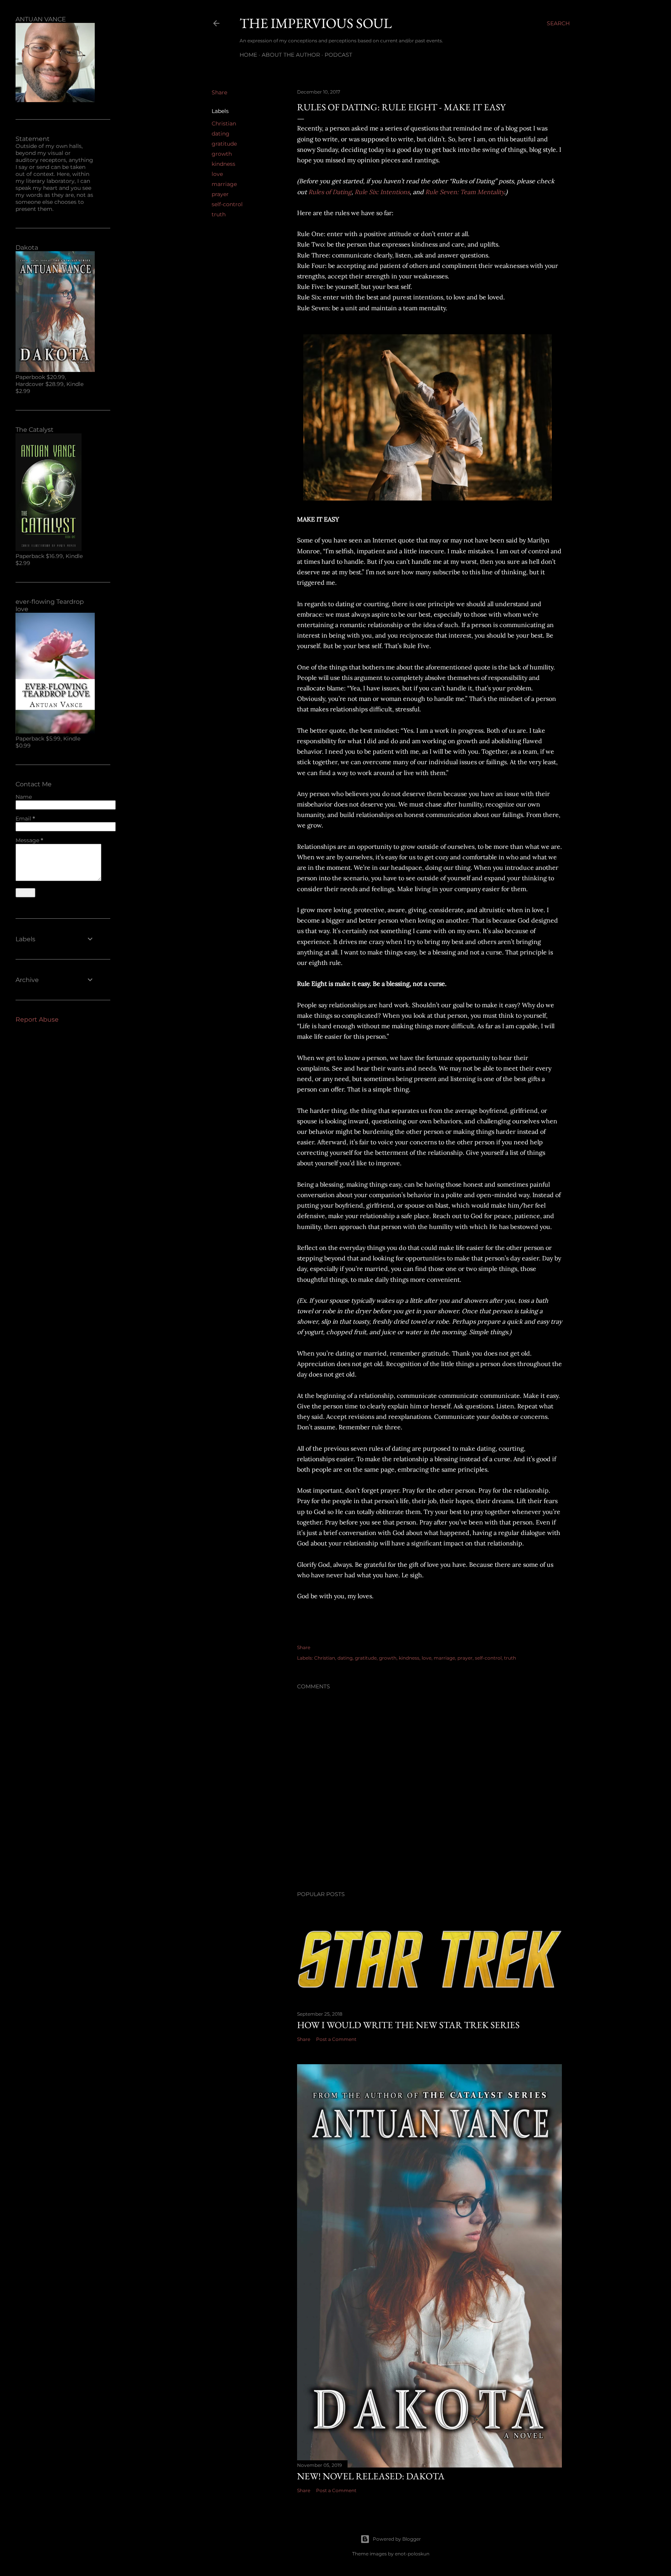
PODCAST (338, 55)
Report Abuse (37, 1019)
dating (221, 134)
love (217, 174)
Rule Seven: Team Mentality (465, 192)
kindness (223, 164)
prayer (220, 194)
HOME (248, 55)
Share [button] (219, 92)
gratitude (224, 144)
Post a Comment (336, 2039)
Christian (224, 123)
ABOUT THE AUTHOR (291, 55)
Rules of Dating (330, 192)
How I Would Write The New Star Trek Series (408, 2025)
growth (222, 154)
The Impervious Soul (316, 23)
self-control (227, 204)
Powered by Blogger (397, 2539)
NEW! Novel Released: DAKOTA (371, 2476)
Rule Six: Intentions (382, 192)
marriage (224, 184)
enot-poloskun (412, 2554)
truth (219, 214)
